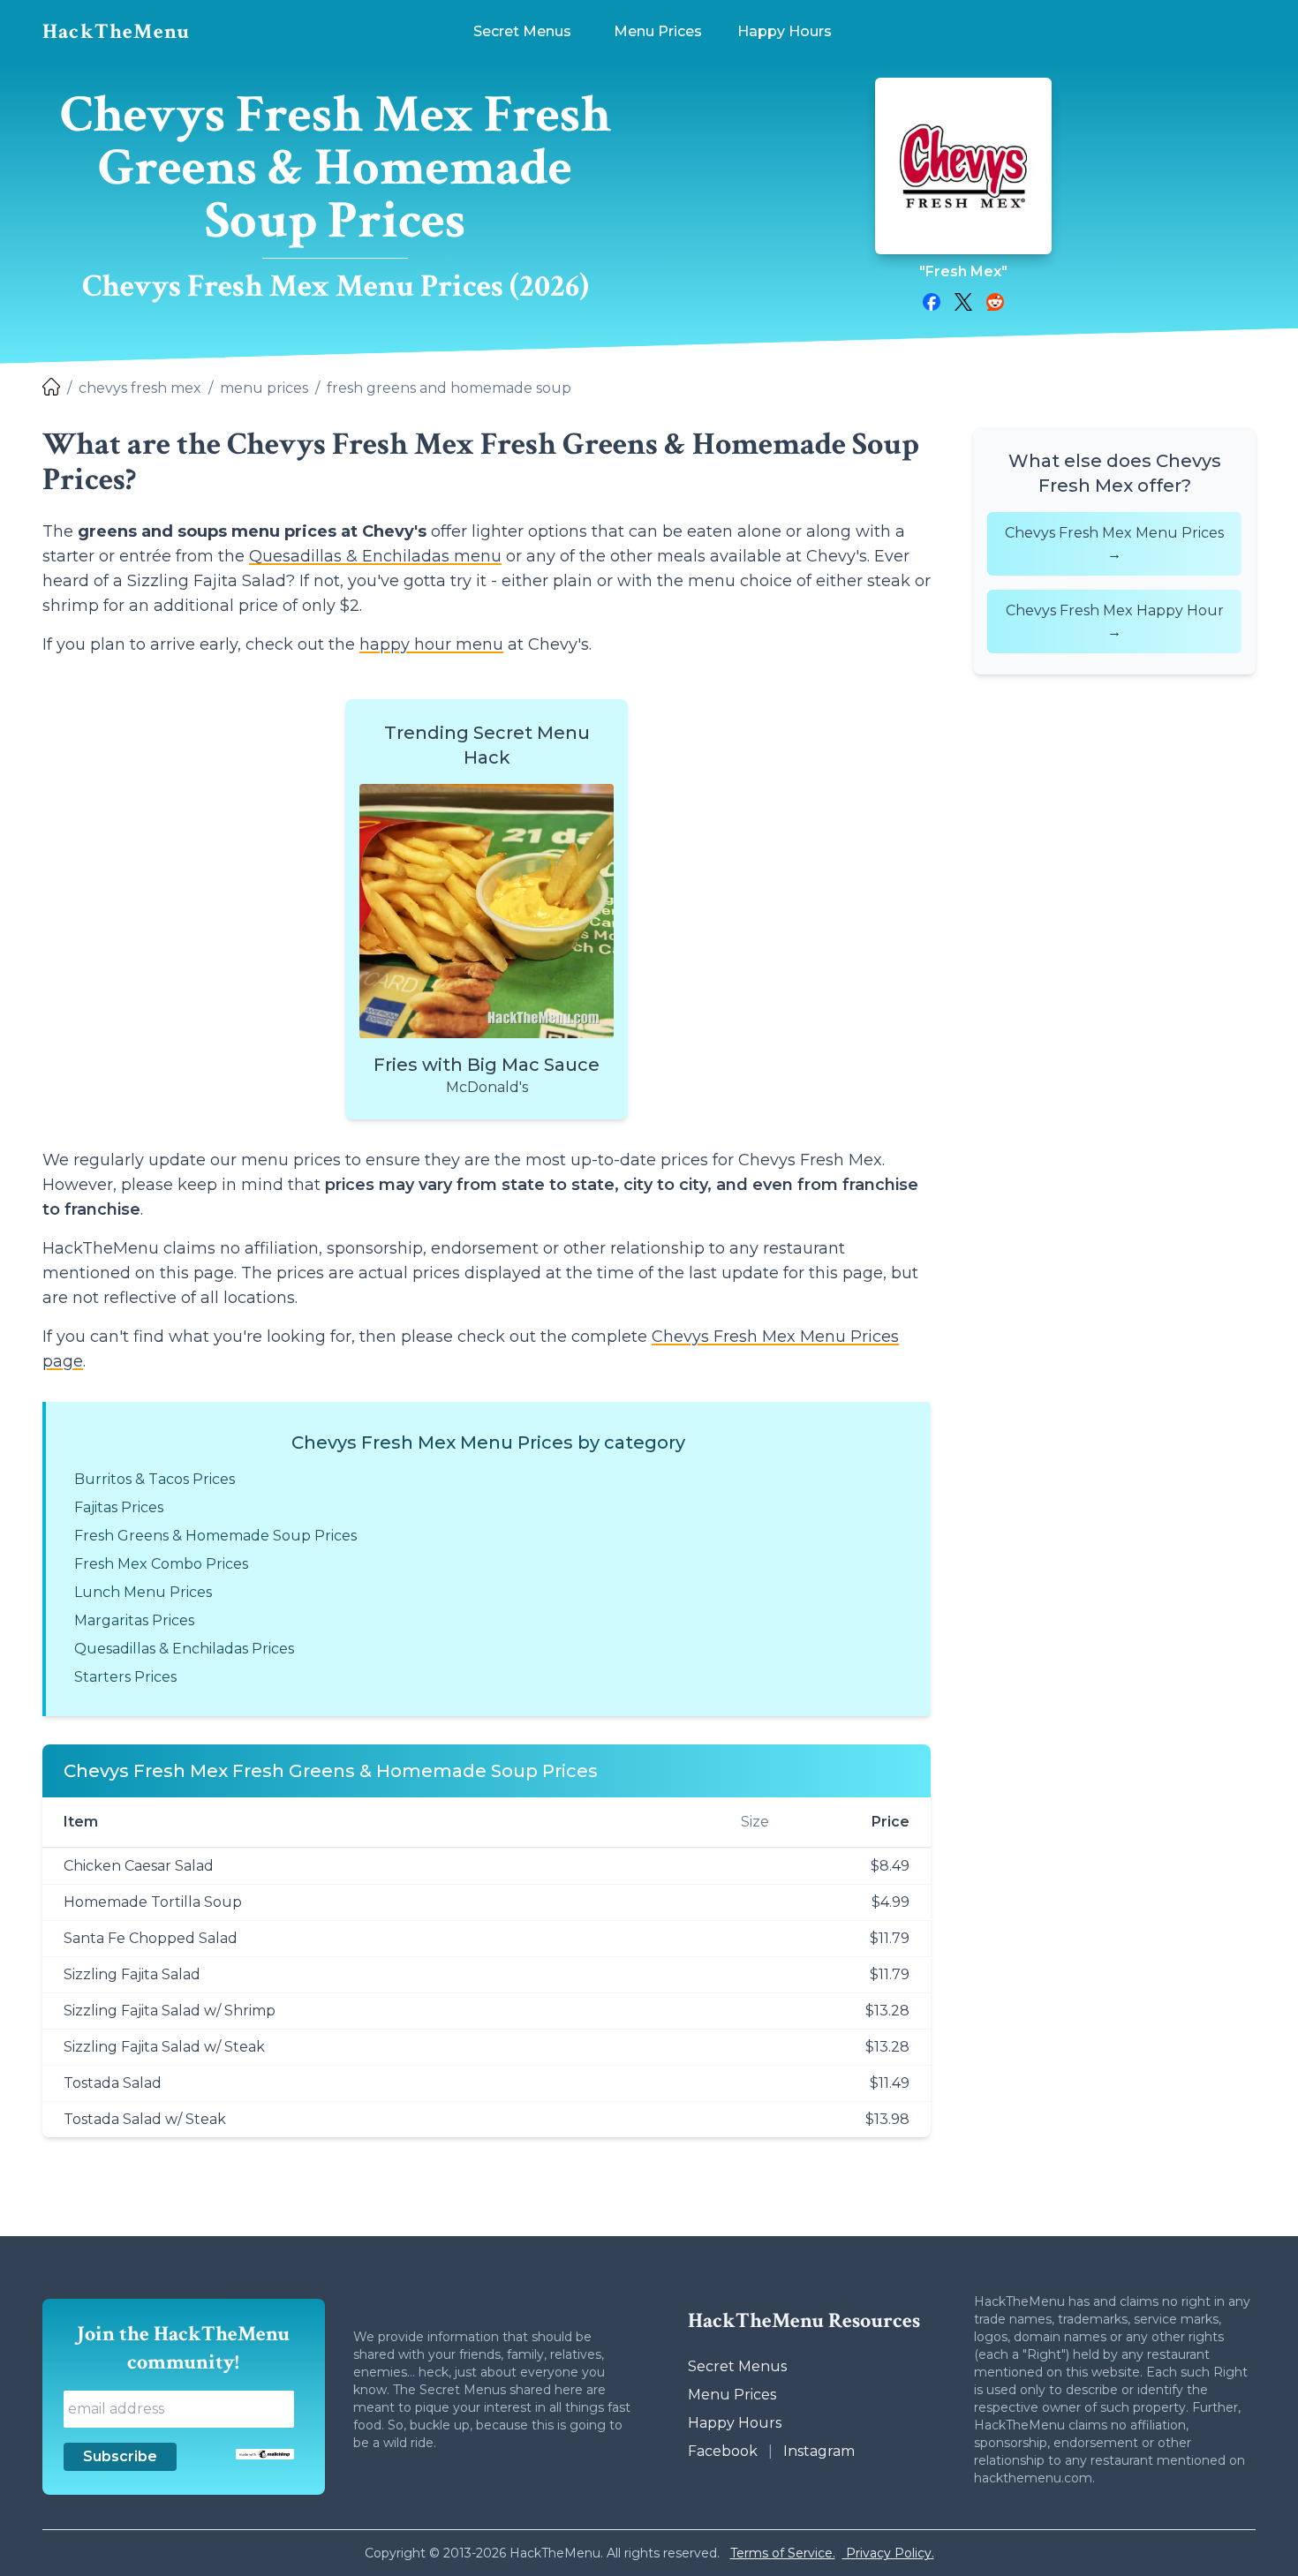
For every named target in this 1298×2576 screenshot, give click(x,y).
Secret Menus (737, 2366)
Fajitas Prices (119, 1507)
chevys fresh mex (140, 388)
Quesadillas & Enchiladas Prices (184, 1649)
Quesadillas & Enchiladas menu (375, 556)
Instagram (819, 2451)
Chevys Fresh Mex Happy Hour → (1115, 621)
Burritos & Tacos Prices (155, 1479)
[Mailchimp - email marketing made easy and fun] (264, 2454)
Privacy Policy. (888, 2553)
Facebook (723, 2451)
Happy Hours (735, 2423)
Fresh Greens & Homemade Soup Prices (215, 1536)
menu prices (264, 388)
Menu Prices (732, 2395)
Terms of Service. (783, 2553)
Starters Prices (125, 1677)
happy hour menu (431, 644)
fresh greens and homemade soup (449, 388)
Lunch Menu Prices (143, 1592)
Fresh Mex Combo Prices (161, 1564)
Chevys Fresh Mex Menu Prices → (1114, 543)
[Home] (51, 388)
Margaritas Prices (134, 1620)
